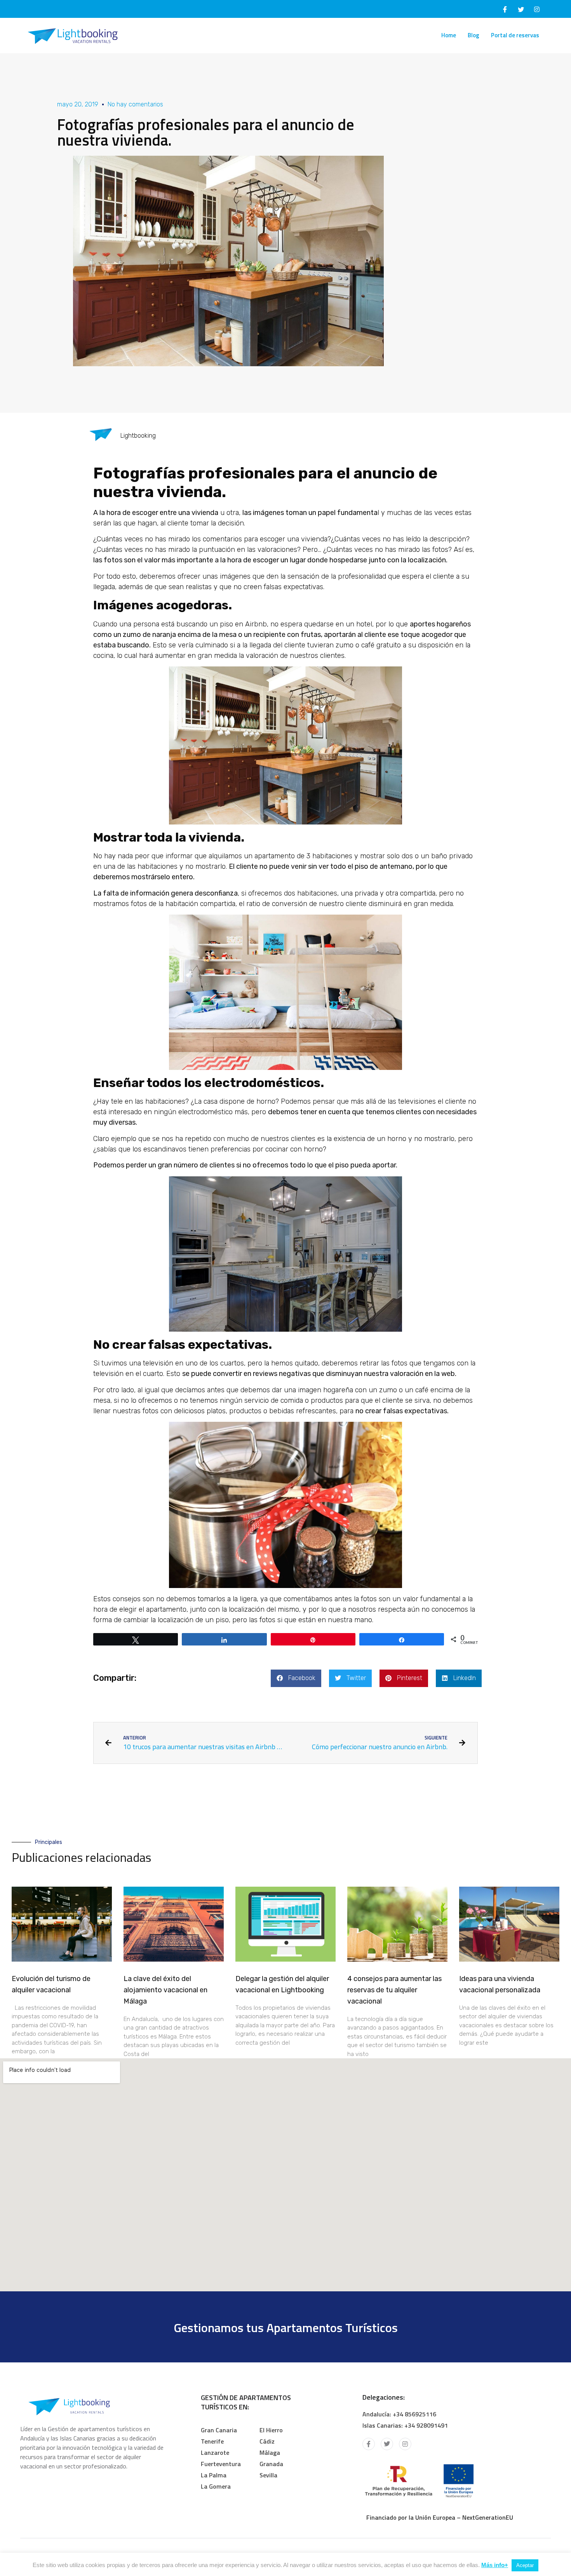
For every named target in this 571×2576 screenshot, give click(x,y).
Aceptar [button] (525, 2565)
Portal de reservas (515, 35)
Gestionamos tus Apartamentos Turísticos (286, 2327)
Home (449, 35)
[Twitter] (521, 9)
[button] (296, 1678)
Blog (474, 35)
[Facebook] (505, 9)
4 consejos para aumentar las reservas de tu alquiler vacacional (394, 1990)
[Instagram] (537, 9)
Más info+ (495, 2565)
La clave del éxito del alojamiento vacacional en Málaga (165, 1990)
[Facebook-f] (369, 2444)
